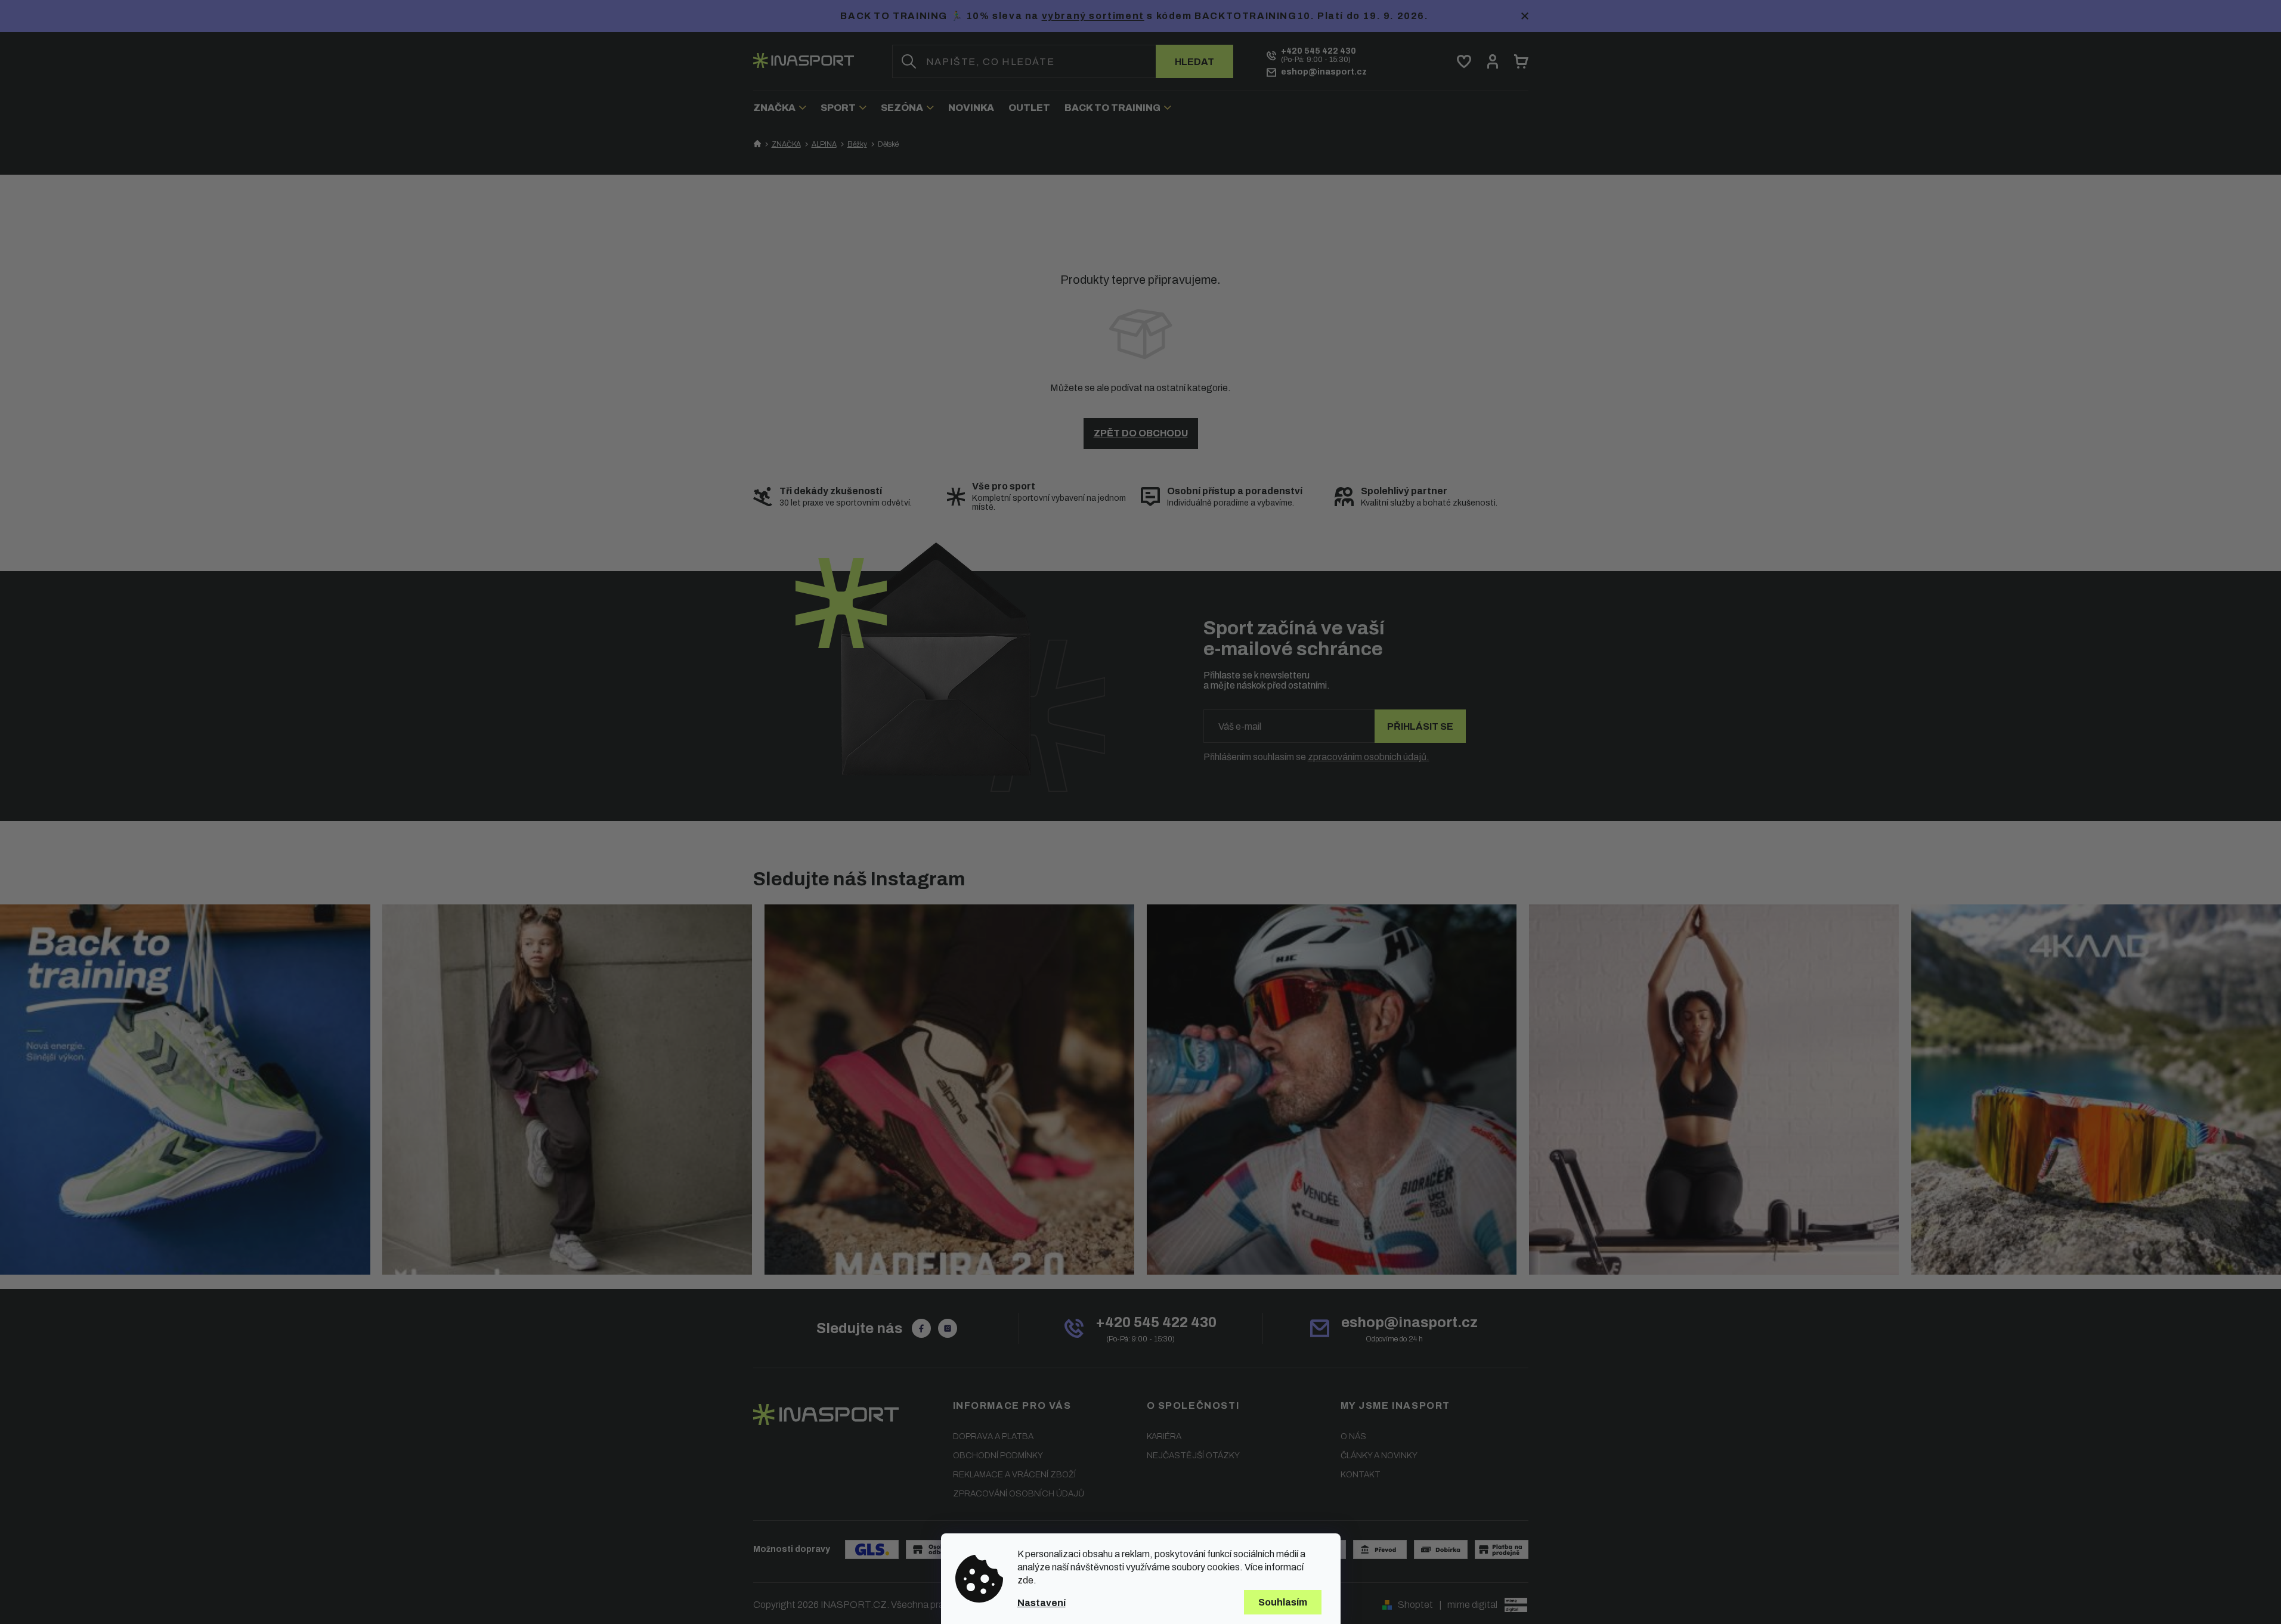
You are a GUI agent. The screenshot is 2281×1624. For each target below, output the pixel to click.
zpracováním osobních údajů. (1369, 757)
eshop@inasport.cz (1409, 1322)
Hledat (1194, 62)
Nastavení (1042, 1603)
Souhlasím (1283, 1602)
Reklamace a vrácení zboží (1014, 1475)
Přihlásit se (1420, 726)
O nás (1353, 1437)
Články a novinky (1379, 1456)
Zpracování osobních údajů (1019, 1494)
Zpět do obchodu (1141, 433)
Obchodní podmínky (998, 1456)
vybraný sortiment (1093, 16)
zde (1025, 1580)
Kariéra (1164, 1437)
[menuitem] (783, 108)
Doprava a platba (993, 1437)
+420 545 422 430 (1156, 1322)
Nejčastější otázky (1193, 1456)
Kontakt (1361, 1475)
